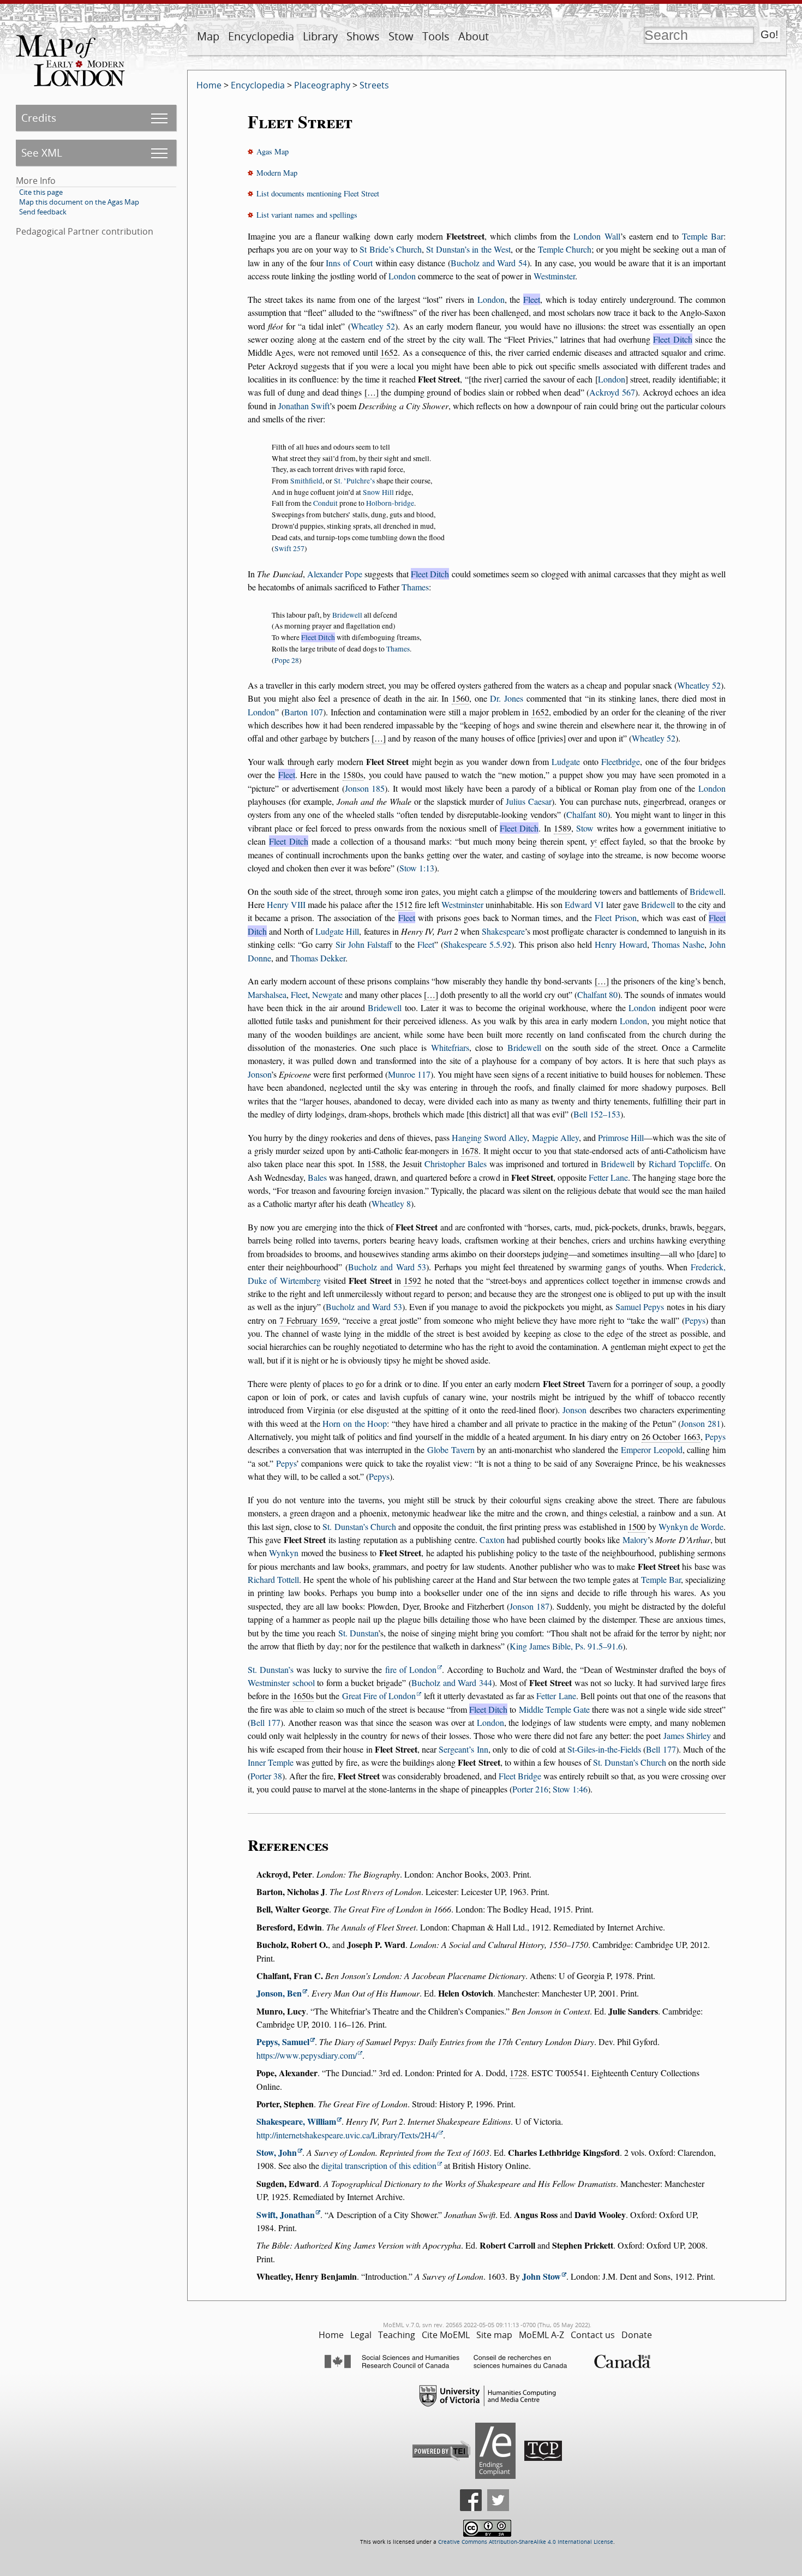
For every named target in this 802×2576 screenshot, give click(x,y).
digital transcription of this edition (379, 2165)
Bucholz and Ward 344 (452, 1683)
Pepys (695, 1320)
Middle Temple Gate (554, 1709)
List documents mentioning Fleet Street (318, 193)
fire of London (411, 1669)
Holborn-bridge (390, 503)
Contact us (593, 2335)
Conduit (325, 503)
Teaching (397, 2335)
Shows (363, 36)
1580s (353, 775)
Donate (637, 2335)
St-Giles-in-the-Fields (604, 1749)
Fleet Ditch (672, 339)
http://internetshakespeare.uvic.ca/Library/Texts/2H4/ (347, 2135)
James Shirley (687, 1735)
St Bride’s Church (391, 249)
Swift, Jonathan (286, 2215)
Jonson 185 (365, 788)
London (402, 276)
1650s (303, 1696)
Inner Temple (271, 1762)
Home (209, 85)
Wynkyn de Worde (691, 1526)
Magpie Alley (555, 1137)
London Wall (597, 236)
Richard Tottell (273, 1579)
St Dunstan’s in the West (468, 249)
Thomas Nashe (678, 944)
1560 (460, 698)
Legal (361, 2335)
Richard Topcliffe (679, 1164)
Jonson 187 (529, 1606)
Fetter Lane (608, 1177)
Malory (635, 1540)
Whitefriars (450, 1047)
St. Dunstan (358, 1633)
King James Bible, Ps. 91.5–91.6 (566, 1646)
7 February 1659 (309, 1320)
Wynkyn (284, 1553)
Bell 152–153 (597, 1114)
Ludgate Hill (337, 931)
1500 (637, 1526)
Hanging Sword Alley (489, 1137)
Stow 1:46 (570, 1789)
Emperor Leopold (652, 1450)
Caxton (492, 1540)
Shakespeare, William (296, 2121)
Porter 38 (266, 1776)
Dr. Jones (507, 698)
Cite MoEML (446, 2335)
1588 (376, 1164)
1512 (404, 904)
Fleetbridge (621, 761)
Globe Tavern (451, 1450)
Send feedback (43, 212)
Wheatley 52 (373, 326)
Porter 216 (530, 1789)
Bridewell (347, 615)
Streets (374, 85)
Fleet (532, 299)
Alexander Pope (335, 574)
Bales (317, 1177)
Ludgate (566, 761)
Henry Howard (621, 944)
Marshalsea (267, 994)
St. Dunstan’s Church (359, 1526)
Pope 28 (287, 660)
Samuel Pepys (640, 1307)
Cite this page (41, 192)
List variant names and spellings (307, 215)
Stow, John (277, 2152)
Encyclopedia (261, 36)
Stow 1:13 (417, 868)
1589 (562, 828)
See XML (42, 153)
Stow (401, 36)
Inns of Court (349, 263)
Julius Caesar (529, 801)
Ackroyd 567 (612, 392)
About (474, 36)
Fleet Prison (615, 918)
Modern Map (277, 173)
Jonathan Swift (304, 406)
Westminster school (281, 1683)
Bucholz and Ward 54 (489, 263)
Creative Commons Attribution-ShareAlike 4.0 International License (526, 2542)
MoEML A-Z (541, 2335)
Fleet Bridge (520, 1776)
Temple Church (565, 249)
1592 (412, 1280)
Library (320, 36)
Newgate (327, 994)
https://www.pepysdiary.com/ (307, 2055)
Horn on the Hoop (355, 1423)
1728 (518, 2073)
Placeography (322, 85)
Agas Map (273, 151)
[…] (372, 392)
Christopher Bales (456, 1164)
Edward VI (584, 904)
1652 (389, 352)
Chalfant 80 (587, 814)
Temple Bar (703, 236)
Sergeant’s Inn (463, 1749)
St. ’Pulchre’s (354, 481)
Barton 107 (304, 712)
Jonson (259, 1074)
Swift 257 (289, 548)
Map (208, 36)
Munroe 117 (409, 1074)
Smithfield (306, 481)
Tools (436, 36)
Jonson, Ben (279, 1993)
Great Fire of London (379, 1696)
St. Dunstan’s (271, 1669)
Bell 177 (265, 1722)
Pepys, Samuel (283, 2042)
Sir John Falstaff (364, 944)
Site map (494, 2335)
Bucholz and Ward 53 (387, 1267)
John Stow (541, 2276)
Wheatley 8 (391, 1203)
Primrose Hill (621, 1137)
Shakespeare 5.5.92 (477, 944)
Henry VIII (286, 904)
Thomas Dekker (318, 958)
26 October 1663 (671, 1436)
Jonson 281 (701, 1423)
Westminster (554, 276)
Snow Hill (378, 492)
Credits (39, 118)
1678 (470, 1150)
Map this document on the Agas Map (79, 202)
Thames (415, 587)
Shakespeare (503, 931)
